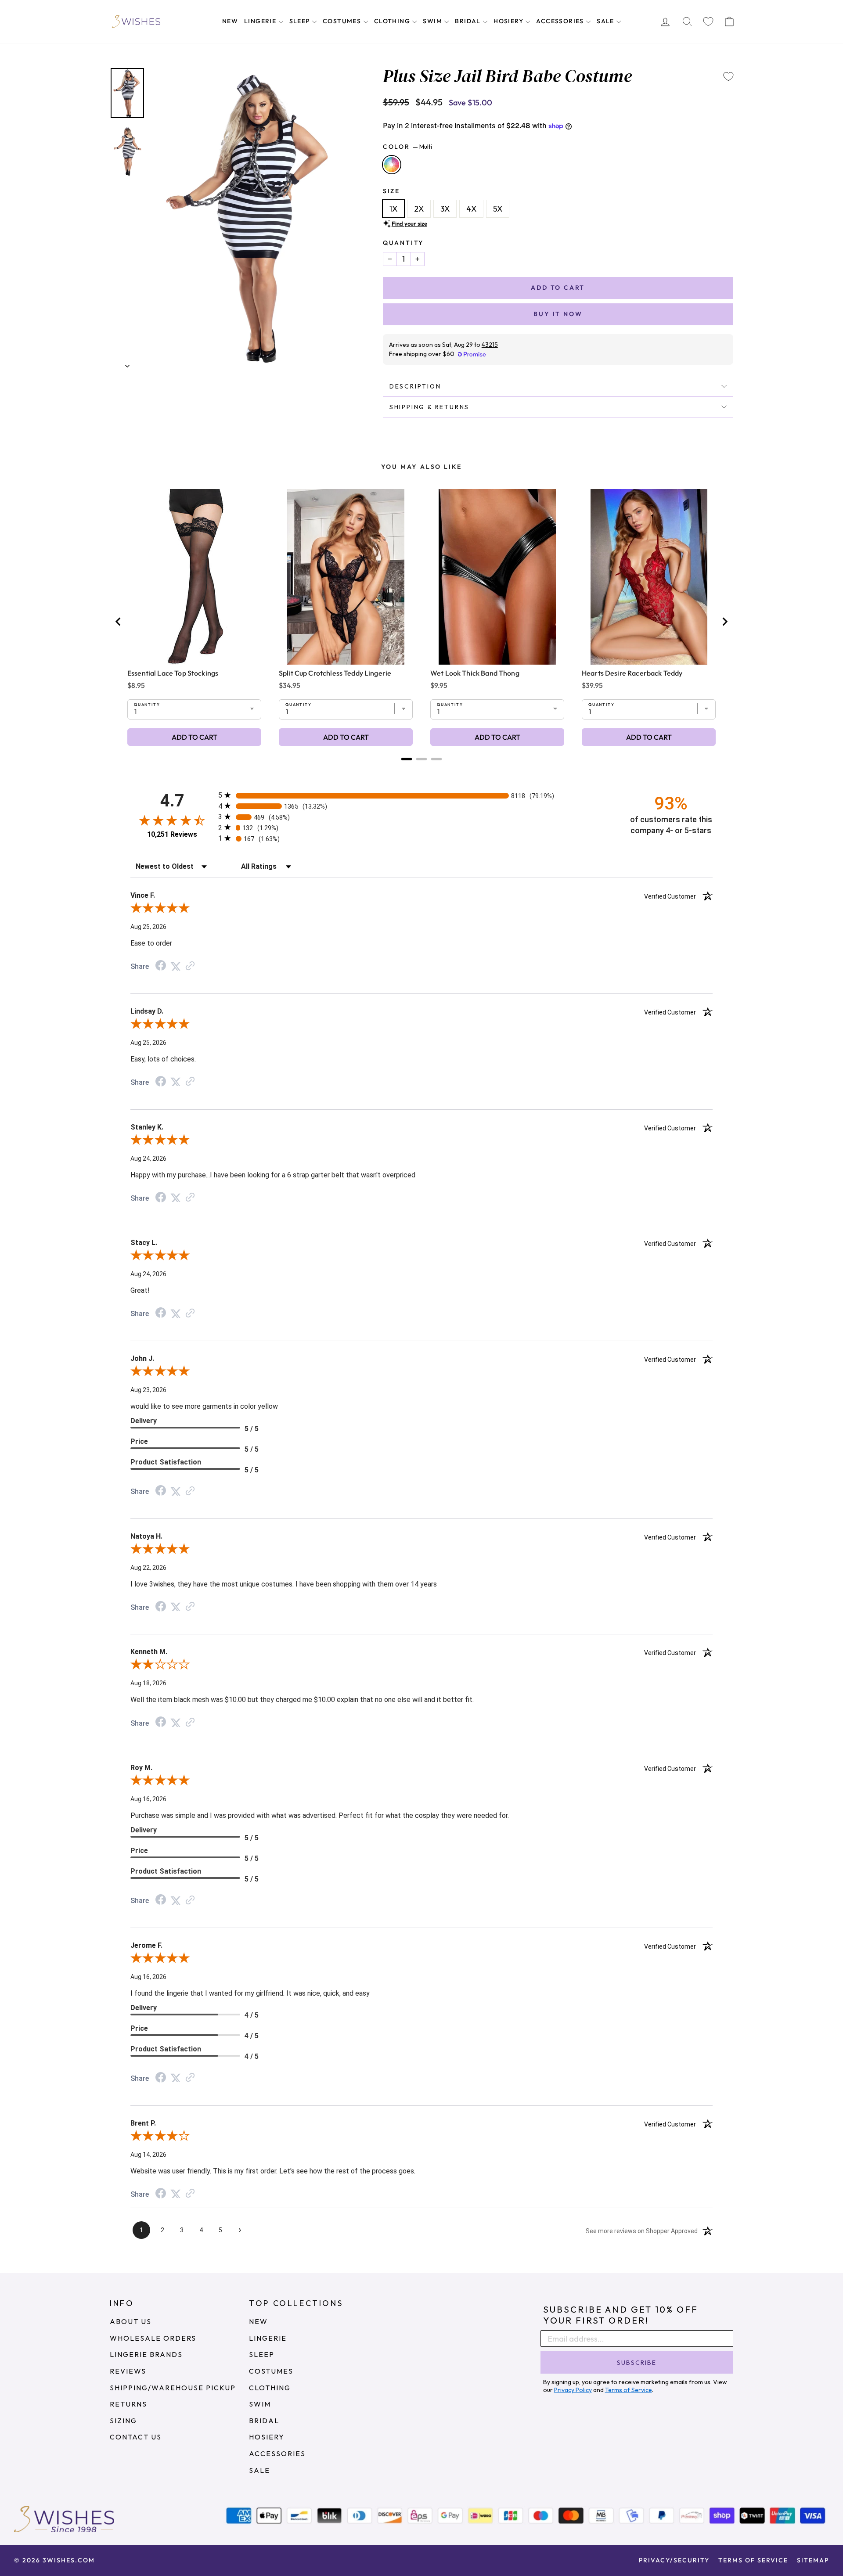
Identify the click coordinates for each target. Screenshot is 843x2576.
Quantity (403, 243)
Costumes (343, 21)
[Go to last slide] (119, 622)
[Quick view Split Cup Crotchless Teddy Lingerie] (346, 577)
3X (445, 209)
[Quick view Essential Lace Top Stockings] (194, 577)
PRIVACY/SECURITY (674, 2560)
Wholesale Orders (153, 2338)
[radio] (421, 795)
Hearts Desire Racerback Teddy (632, 673)
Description (415, 386)
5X (498, 209)
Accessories (561, 21)
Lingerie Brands (146, 2354)
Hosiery (509, 21)
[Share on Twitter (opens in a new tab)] (176, 966)
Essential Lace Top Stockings (173, 673)
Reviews (128, 2371)
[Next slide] (724, 622)
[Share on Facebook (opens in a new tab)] (161, 966)
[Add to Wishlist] (728, 76)
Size (391, 191)
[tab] (407, 759)
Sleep (301, 21)
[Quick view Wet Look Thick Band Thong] (497, 577)
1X (393, 209)
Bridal (469, 21)
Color (407, 147)
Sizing (123, 2421)
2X (419, 209)
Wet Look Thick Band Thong (475, 673)
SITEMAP (813, 2560)
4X (471, 209)
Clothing (393, 21)
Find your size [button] (409, 223)
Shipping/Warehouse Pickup (173, 2388)
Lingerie (261, 21)
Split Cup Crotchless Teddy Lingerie (335, 673)
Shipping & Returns (429, 407)
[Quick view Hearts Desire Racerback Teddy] (649, 577)
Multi (392, 165)
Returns (128, 2404)
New (230, 21)
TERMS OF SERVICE (753, 2560)
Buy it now (558, 314)
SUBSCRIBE (637, 2363)
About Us (131, 2321)
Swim (433, 21)
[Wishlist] (708, 22)
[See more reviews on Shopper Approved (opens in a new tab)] (190, 966)
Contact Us (136, 2437)
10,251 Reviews (172, 834)
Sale (606, 21)
